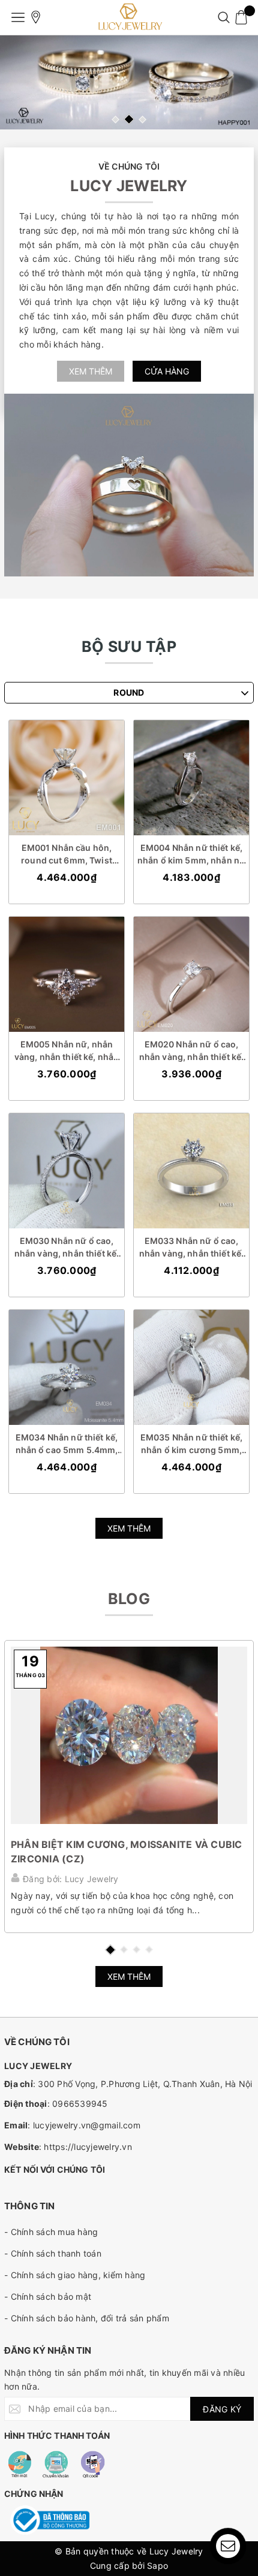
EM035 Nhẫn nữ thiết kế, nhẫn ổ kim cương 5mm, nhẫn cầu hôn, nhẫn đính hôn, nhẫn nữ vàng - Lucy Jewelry (191, 1444)
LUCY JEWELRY (129, 186)
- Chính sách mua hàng (51, 2232)
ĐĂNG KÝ (222, 2409)
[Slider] (129, 82)
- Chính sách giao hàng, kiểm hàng (75, 2275)
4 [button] (149, 1950)
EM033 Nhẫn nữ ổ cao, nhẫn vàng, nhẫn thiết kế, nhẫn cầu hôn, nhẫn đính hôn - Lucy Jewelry (192, 1248)
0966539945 (80, 2104)
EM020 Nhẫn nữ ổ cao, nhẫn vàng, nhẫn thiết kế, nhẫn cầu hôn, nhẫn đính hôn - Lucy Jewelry (192, 1051)
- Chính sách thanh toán (53, 2253)
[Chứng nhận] (50, 2520)
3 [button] (142, 120)
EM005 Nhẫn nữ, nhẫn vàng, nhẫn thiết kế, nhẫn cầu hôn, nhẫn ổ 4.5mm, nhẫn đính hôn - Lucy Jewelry (67, 1051)
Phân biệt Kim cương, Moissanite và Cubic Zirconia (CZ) (127, 1852)
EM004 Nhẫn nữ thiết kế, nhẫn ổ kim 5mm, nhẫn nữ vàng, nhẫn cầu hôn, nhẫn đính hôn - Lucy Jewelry (191, 854)
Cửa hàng (167, 371)
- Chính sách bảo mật (48, 2296)
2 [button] (129, 119)
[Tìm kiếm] (223, 17)
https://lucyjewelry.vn (88, 2147)
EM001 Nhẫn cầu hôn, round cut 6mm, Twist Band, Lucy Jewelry (67, 854)
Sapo (157, 2566)
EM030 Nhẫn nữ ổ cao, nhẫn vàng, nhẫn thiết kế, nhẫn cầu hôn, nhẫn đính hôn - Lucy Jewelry (67, 1248)
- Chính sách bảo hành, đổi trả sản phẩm (87, 2318)
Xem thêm (91, 371)
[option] (129, 82)
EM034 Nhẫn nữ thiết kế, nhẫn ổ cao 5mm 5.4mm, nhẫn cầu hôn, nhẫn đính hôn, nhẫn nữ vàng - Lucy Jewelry (66, 1444)
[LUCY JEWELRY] (129, 17)
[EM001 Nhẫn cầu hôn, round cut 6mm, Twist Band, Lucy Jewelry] (67, 778)
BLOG (129, 1599)
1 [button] (115, 120)
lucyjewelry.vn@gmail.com (87, 2125)
